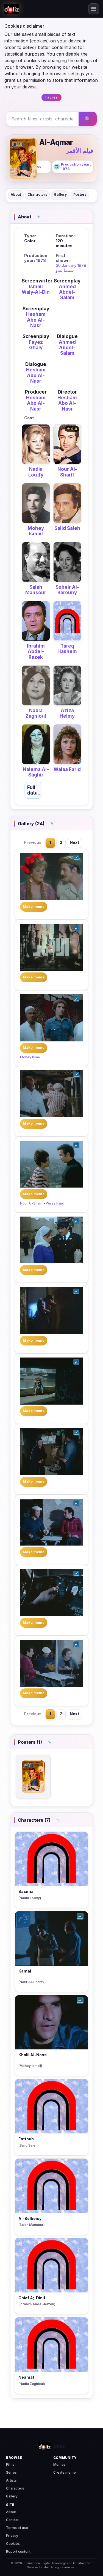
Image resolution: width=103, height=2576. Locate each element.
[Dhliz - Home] (12, 9)
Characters (37, 194)
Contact (12, 2520)
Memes (59, 2464)
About (16, 194)
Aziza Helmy (67, 713)
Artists (11, 2480)
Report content (18, 2552)
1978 (41, 260)
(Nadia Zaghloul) (32, 2384)
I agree (51, 97)
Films (10, 2464)
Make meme (34, 907)
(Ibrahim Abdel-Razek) (37, 2304)
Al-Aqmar (56, 142)
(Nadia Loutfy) (30, 1898)
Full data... (34, 790)
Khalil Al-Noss (33, 2055)
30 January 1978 (71, 265)
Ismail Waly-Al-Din (36, 289)
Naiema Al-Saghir (36, 772)
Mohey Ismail (36, 531)
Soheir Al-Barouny (67, 590)
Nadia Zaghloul (36, 713)
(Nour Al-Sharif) (31, 1982)
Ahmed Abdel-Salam (67, 292)
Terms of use (17, 2528)
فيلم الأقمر (80, 151)
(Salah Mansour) (32, 2225)
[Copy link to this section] (39, 217)
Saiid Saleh (67, 528)
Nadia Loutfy (36, 472)
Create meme (65, 2472)
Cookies (13, 2544)
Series (11, 2472)
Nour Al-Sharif (67, 472)
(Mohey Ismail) (30, 2066)
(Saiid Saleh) (29, 2145)
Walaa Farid (67, 769)
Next (74, 842)
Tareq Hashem (67, 649)
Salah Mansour (36, 590)
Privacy (12, 2536)
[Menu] (94, 9)
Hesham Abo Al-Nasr (36, 320)
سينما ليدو (65, 270)
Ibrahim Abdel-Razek (36, 652)
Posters (80, 194)
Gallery (60, 194)
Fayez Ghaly (36, 345)
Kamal (25, 1971)
